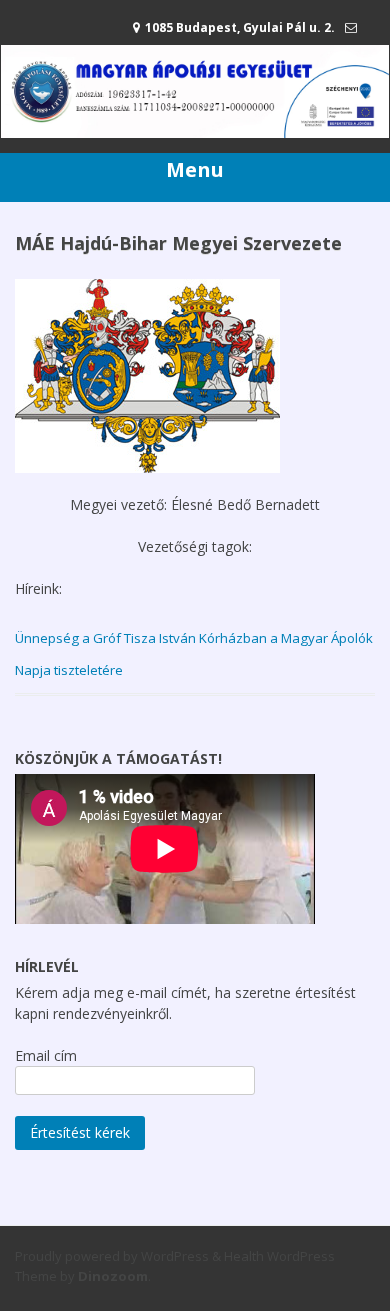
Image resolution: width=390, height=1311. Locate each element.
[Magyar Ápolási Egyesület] (195, 132)
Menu (195, 169)
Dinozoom (113, 1276)
